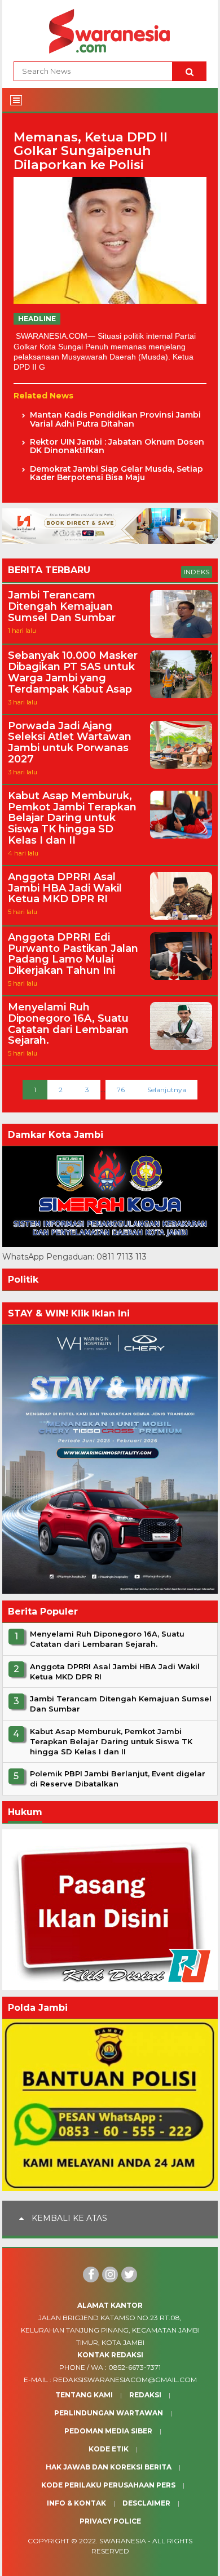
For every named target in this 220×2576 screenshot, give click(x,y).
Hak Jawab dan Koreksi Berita (109, 2467)
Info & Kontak (76, 2503)
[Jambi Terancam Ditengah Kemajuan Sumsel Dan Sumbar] (181, 635)
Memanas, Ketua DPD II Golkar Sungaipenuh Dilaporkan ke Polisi (91, 151)
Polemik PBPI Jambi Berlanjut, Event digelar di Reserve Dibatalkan (118, 1779)
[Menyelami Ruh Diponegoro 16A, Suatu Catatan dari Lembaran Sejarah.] (181, 1047)
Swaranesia (123, 2541)
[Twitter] (129, 2274)
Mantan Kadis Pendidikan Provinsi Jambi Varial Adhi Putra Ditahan (115, 420)
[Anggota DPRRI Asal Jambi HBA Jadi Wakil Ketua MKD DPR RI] (181, 917)
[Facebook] (91, 2274)
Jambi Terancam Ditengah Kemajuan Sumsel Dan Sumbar (62, 607)
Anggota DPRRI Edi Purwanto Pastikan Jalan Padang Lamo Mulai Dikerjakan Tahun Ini (73, 954)
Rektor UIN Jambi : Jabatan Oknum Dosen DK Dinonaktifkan (117, 447)
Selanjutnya (167, 1090)
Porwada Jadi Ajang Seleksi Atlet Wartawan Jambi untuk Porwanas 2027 (70, 743)
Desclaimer (146, 2503)
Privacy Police (110, 2521)
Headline (37, 319)
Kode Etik (109, 2449)
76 (121, 1090)
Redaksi (145, 2395)
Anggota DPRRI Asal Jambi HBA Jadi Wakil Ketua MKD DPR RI (65, 888)
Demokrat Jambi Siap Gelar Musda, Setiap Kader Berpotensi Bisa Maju (116, 474)
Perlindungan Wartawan (109, 2413)
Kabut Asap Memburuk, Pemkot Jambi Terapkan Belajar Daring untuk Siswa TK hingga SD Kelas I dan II (72, 819)
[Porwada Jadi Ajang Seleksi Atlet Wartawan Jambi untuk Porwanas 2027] (181, 766)
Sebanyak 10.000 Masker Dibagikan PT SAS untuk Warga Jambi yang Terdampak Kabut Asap (73, 673)
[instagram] (110, 2274)
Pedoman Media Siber (108, 2431)
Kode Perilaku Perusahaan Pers (108, 2485)
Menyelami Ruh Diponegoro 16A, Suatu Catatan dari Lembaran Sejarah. (68, 1024)
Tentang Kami (84, 2395)
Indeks (197, 572)
